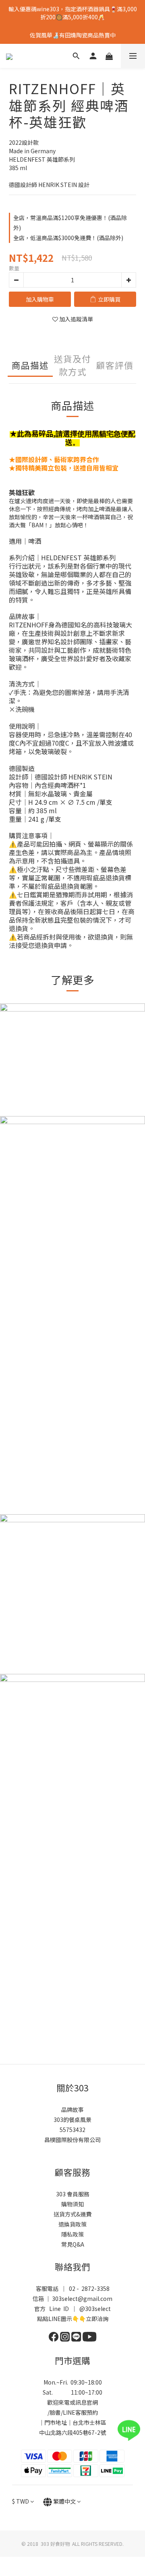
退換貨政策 (72, 2224)
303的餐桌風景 (72, 2120)
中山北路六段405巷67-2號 (72, 2432)
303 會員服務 (73, 2194)
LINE (69, 2412)
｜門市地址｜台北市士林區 (72, 2422)
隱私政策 (72, 2234)
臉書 (55, 2412)
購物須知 (72, 2204)
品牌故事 (72, 2109)
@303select (95, 2309)
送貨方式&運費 (72, 2214)
